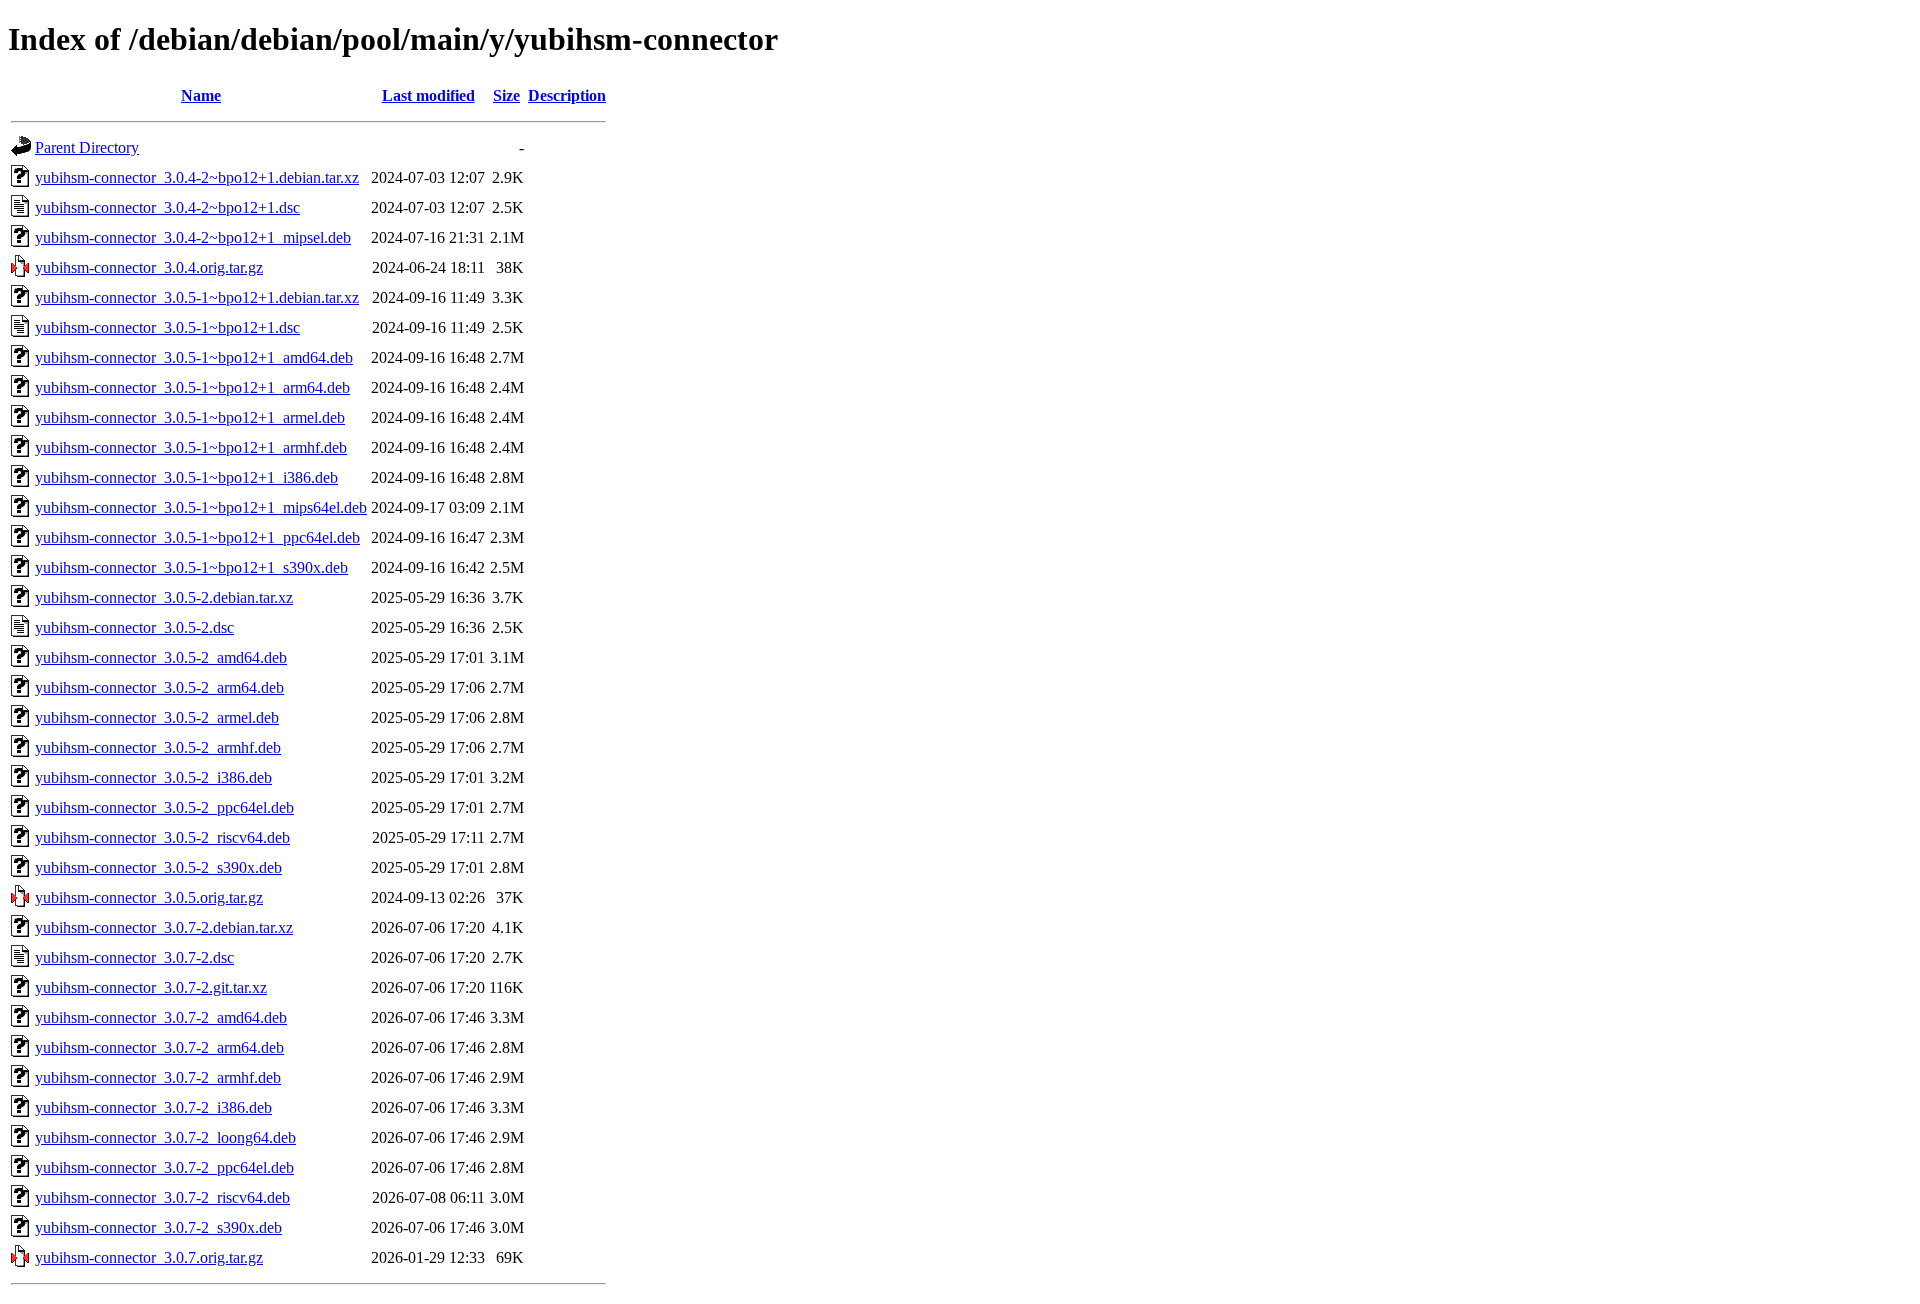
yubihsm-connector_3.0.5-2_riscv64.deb (162, 837)
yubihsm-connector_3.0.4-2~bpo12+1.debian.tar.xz (197, 177)
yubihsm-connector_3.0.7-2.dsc (134, 957)
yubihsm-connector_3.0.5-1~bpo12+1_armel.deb (190, 417)
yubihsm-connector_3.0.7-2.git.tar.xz (151, 987)
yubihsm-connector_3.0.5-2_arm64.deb (159, 687)
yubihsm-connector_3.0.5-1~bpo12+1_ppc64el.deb (197, 537)
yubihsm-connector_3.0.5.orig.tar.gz (149, 897)
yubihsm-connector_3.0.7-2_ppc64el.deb (164, 1167)
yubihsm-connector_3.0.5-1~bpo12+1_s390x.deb (191, 567)
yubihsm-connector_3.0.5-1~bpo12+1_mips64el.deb (201, 507)
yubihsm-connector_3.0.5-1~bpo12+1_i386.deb (186, 477)
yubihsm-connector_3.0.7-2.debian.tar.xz (164, 927)
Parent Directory (87, 147)
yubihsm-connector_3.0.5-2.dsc (134, 627)
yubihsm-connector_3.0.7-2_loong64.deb (165, 1137)
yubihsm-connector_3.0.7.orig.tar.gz (149, 1257)
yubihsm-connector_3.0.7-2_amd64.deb (161, 1017)
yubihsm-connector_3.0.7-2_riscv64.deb (162, 1197)
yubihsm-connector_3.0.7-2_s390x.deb (158, 1227)
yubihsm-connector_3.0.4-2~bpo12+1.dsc (167, 207)
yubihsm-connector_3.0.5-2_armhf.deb (158, 747)
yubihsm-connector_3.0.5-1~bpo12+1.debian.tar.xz (197, 297)
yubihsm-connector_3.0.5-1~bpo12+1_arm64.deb (192, 387)
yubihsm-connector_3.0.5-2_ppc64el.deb (164, 807)
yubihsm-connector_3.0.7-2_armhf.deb (158, 1077)
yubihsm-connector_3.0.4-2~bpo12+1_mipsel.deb (193, 237)
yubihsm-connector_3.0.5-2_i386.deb (153, 777)
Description (567, 95)
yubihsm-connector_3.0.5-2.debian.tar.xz (164, 597)
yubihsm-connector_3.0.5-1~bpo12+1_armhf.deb (191, 447)
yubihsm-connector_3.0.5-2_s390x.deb (158, 867)
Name (201, 95)
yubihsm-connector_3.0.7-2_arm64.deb (159, 1047)
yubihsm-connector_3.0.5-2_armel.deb (157, 717)
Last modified (428, 95)
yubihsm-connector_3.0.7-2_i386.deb (153, 1107)
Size (506, 95)
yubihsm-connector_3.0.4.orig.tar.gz (149, 267)
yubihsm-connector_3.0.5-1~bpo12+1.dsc (167, 327)
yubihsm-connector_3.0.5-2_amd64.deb (161, 657)
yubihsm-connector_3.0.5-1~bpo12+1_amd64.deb (194, 357)
